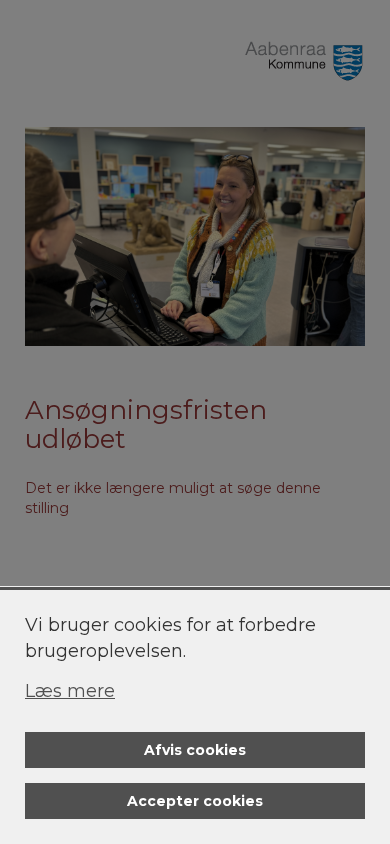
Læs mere (70, 691)
